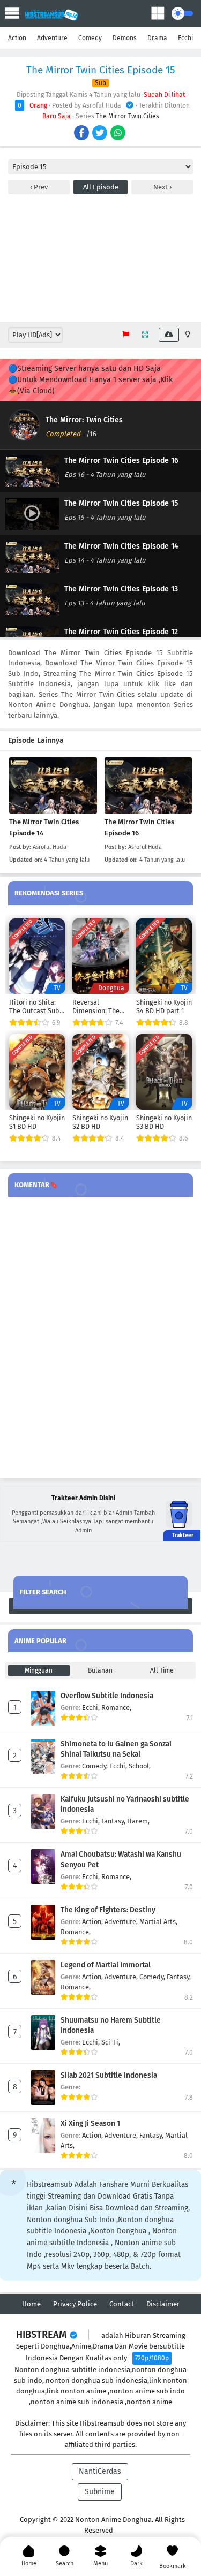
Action (17, 38)
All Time (162, 1670)
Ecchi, (92, 1708)
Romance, (116, 1708)
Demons (125, 38)
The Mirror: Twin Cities (84, 420)
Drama (157, 38)
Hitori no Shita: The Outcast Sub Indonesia (34, 1007)
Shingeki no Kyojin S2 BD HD (100, 1122)
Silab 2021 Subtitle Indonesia (109, 2075)
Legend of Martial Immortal (106, 1965)
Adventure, (122, 1922)
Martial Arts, (158, 1922)
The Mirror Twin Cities (128, 116)
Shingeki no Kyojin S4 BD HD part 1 (164, 1006)
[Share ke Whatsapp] (119, 134)
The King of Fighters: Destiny (108, 1910)
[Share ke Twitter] (100, 134)
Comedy (90, 38)
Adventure (52, 38)
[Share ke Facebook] (82, 134)
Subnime (100, 2492)
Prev (40, 187)
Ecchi (185, 38)
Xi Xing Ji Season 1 (90, 2123)
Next (161, 187)
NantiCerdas (100, 2471)
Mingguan (39, 1670)
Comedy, (96, 1766)
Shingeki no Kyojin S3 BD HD (164, 1122)
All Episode (101, 187)
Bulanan (100, 1670)
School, (140, 1766)
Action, (93, 1922)
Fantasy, (114, 1821)
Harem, (138, 1821)
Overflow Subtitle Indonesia (107, 1696)
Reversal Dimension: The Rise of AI (96, 1007)
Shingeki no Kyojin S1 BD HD (37, 1122)
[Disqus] (100, 1338)
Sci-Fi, (111, 2042)
